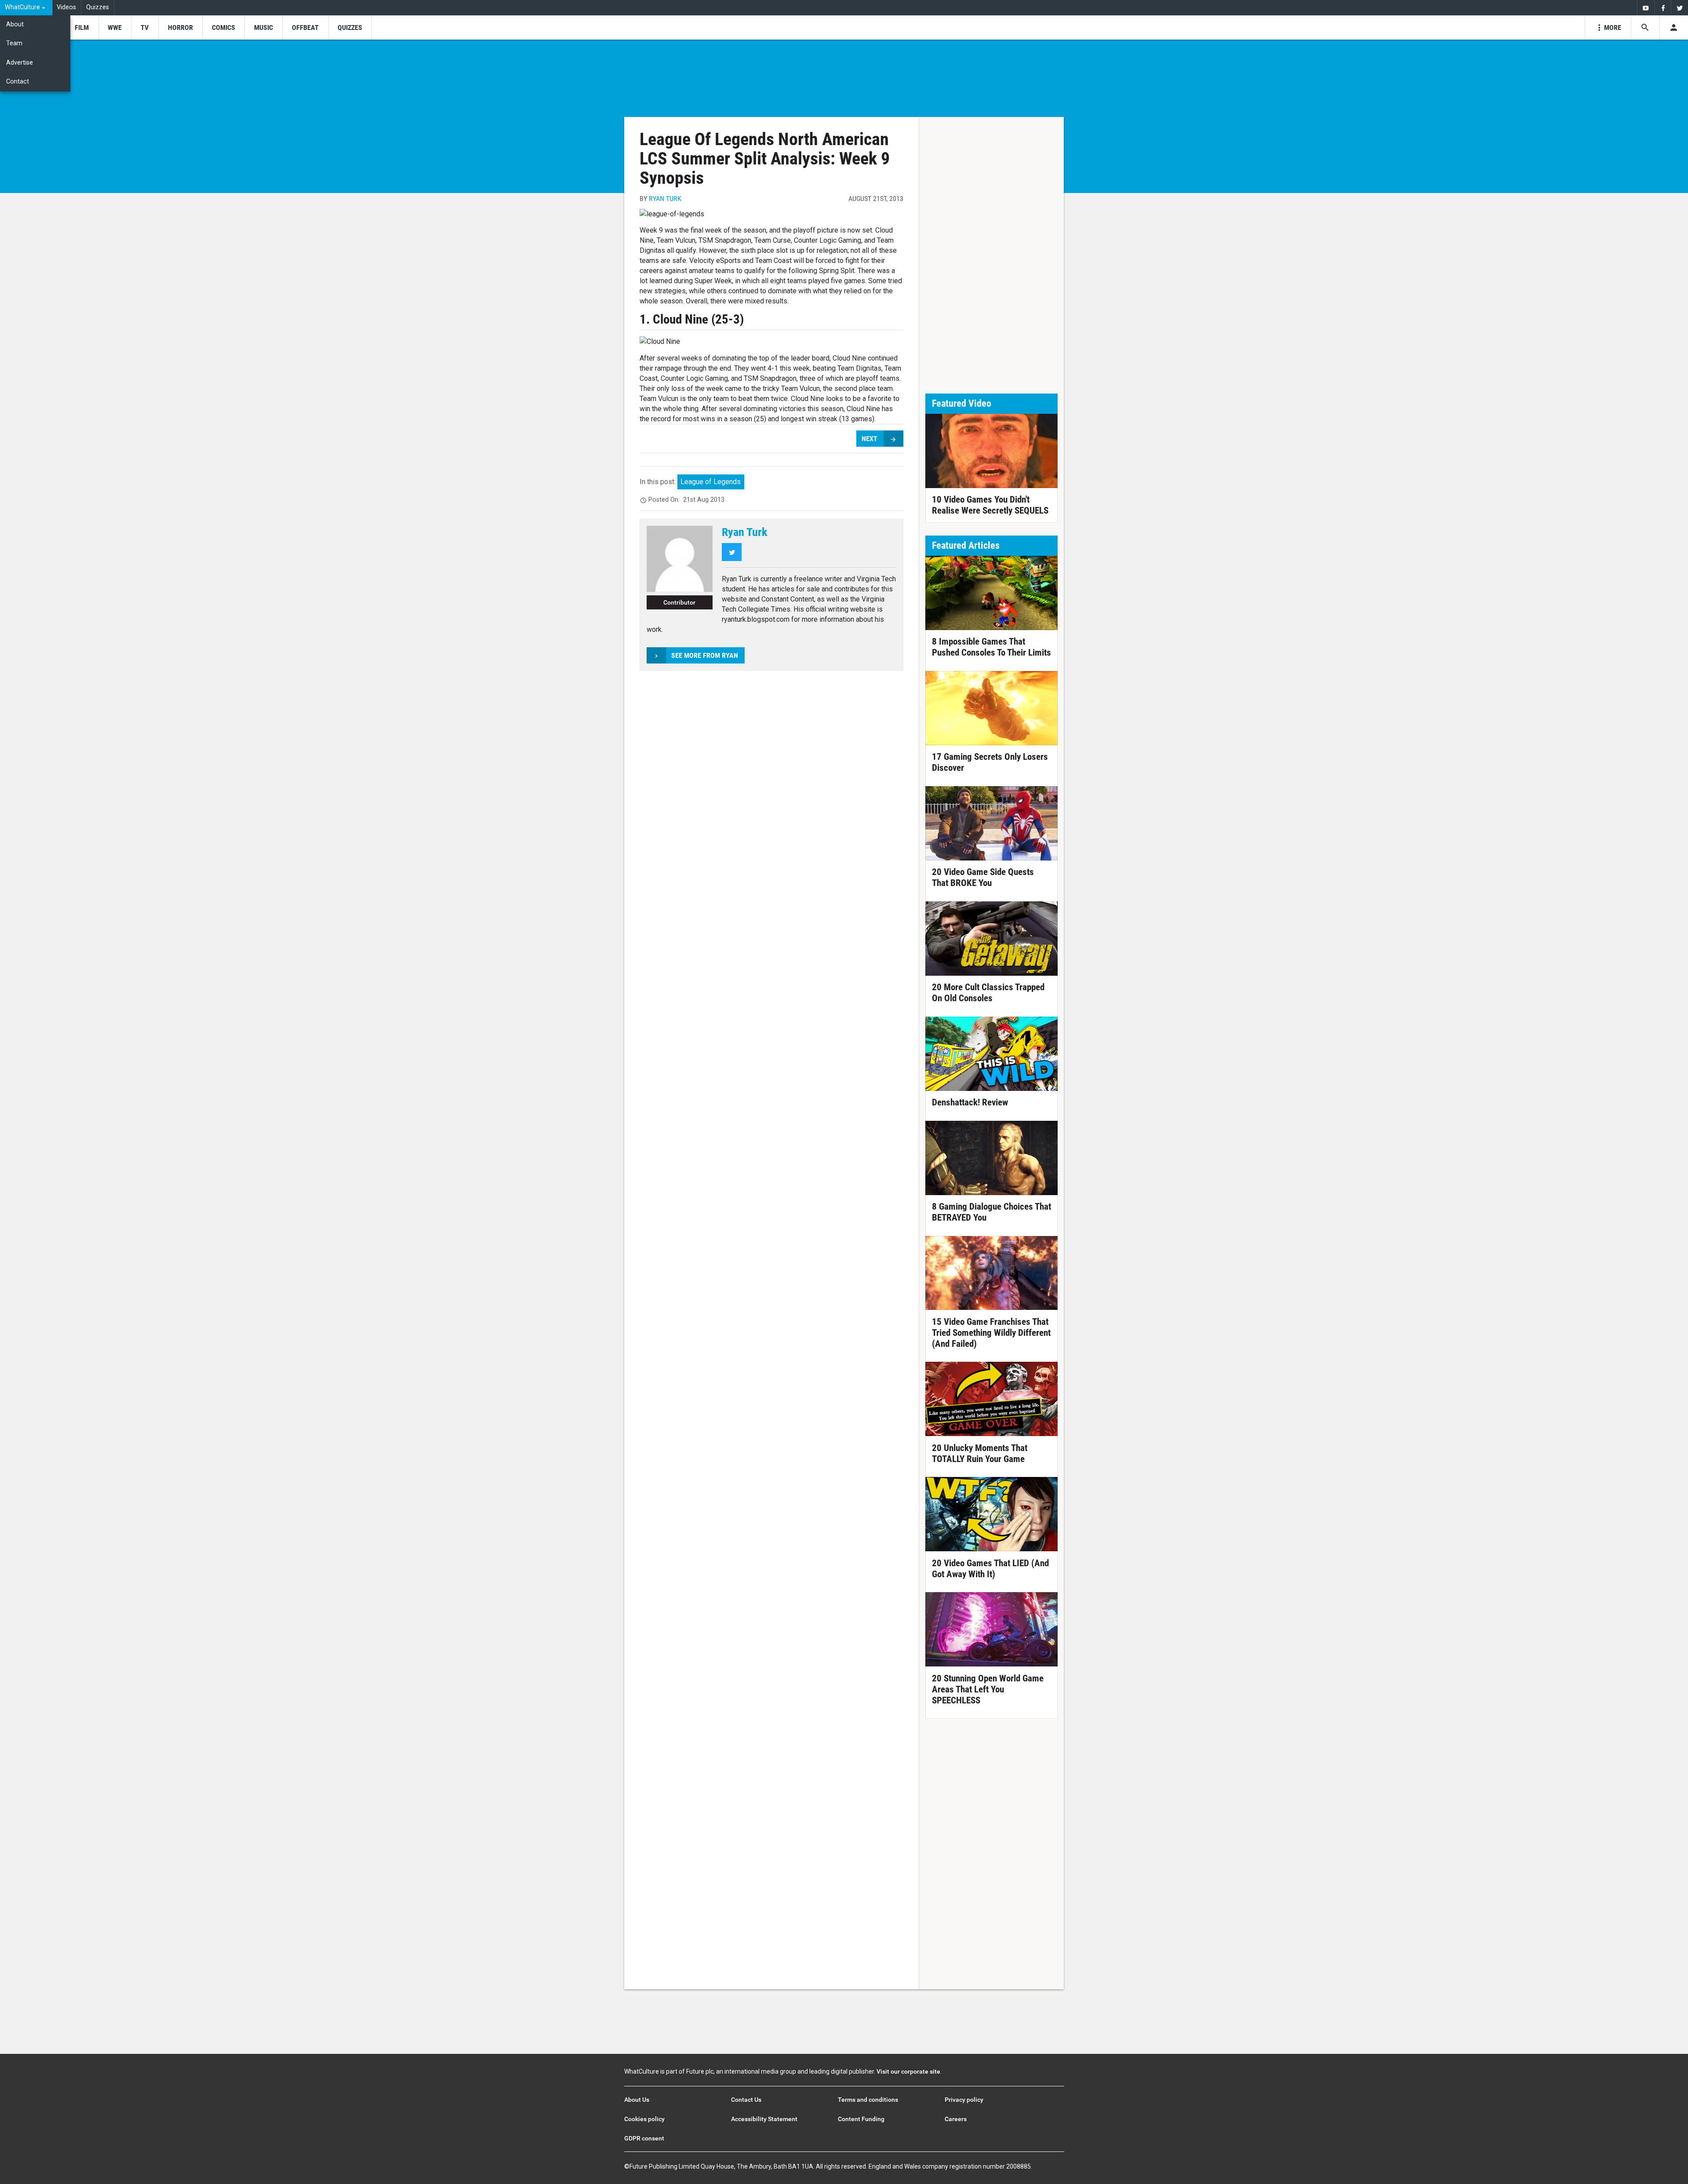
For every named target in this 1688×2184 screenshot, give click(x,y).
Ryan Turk (665, 199)
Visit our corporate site (908, 2071)
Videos (66, 7)
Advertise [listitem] (20, 63)
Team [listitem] (14, 43)
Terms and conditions (868, 2100)
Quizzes (98, 7)
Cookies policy (644, 2119)
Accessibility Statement (764, 2119)
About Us (637, 2100)
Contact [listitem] (18, 82)
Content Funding (861, 2119)
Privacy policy (964, 2100)
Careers (956, 2119)
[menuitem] (26, 8)
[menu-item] (82, 27)
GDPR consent (644, 2138)
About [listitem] (15, 24)
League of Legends (711, 482)
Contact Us (746, 2100)
